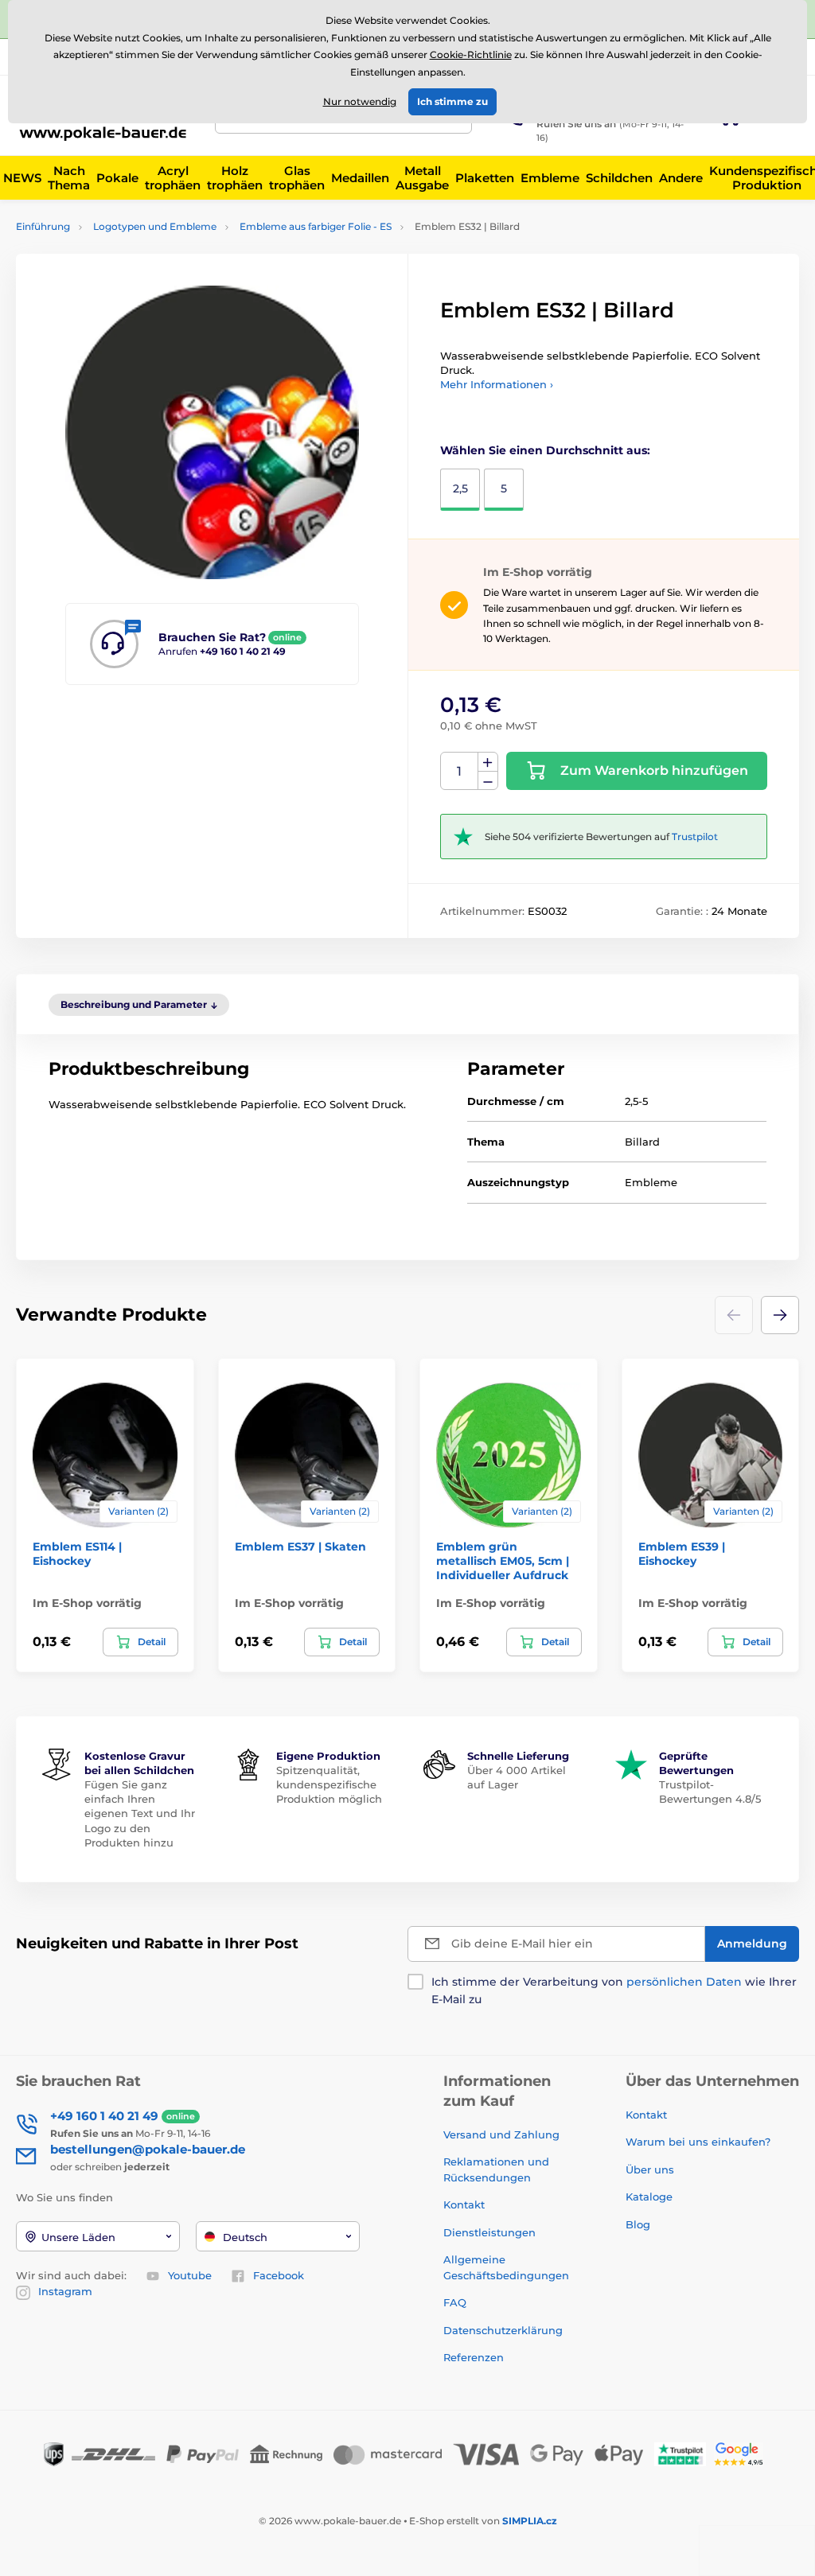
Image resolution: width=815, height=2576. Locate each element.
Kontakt (464, 2204)
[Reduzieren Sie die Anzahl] (488, 781)
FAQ (455, 2302)
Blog (638, 2224)
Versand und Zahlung (501, 2134)
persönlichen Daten (684, 1982)
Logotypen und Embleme (155, 226)
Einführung (43, 226)
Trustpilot (695, 837)
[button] (780, 1315)
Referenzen (474, 2357)
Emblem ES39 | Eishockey (682, 1554)
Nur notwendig (360, 101)
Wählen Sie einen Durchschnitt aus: (545, 450)
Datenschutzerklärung (503, 2330)
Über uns (650, 2169)
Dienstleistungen (489, 2232)
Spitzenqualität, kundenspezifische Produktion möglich (329, 1784)
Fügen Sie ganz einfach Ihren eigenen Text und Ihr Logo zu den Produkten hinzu (140, 1813)
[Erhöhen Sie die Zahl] (488, 762)
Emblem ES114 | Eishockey (77, 1554)
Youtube (190, 2275)
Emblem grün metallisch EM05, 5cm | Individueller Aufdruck (503, 1561)
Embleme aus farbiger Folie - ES (316, 226)
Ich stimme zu (452, 101)
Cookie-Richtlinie (471, 54)
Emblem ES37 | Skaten (300, 1547)
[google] (743, 2453)
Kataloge (649, 2197)
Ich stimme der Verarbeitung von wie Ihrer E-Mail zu (614, 1990)
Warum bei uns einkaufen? (698, 2142)
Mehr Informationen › (497, 384)
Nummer (460, 771)
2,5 (460, 488)
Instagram (65, 2291)
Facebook (279, 2275)
